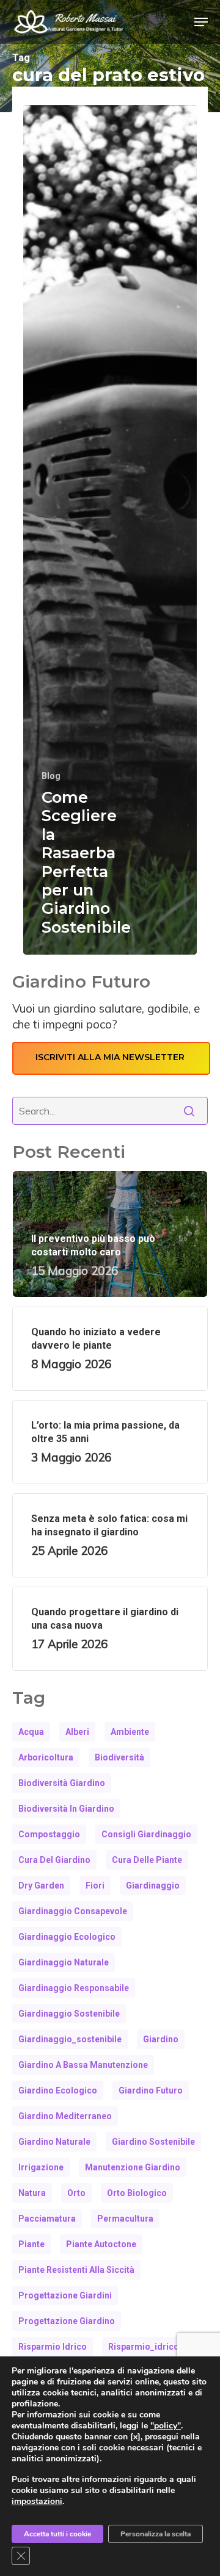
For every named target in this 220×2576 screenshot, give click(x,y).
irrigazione (41, 2167)
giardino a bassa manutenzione (83, 2065)
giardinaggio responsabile (74, 1988)
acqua (31, 1732)
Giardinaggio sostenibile (69, 2014)
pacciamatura (47, 2219)
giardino (161, 2039)
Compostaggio (49, 1834)
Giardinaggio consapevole (73, 1911)
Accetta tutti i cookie (57, 2534)
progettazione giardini (65, 2295)
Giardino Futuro (151, 2090)
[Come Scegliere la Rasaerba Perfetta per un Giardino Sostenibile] (110, 530)
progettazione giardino (67, 2321)
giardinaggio (153, 1885)
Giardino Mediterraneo (65, 2116)
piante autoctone (101, 2244)
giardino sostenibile (153, 2142)
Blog (51, 776)
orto (76, 2193)
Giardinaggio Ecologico (67, 1937)
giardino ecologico (58, 2090)
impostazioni (37, 2502)
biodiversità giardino (62, 1783)
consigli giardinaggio (146, 1834)
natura (32, 2193)
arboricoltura (46, 1757)
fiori (95, 1885)
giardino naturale (54, 2142)
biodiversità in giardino (66, 1809)
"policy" (166, 2426)
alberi (77, 1732)
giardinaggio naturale (64, 1962)
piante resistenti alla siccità (76, 2270)
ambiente (130, 1732)
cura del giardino (54, 1860)
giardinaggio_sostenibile (70, 2039)
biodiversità (119, 1757)
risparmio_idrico (144, 2347)
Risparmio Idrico (53, 2347)
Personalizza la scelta (156, 2534)
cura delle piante (147, 1860)
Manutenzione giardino (133, 2167)
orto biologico (137, 2193)
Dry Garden (41, 1885)
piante (31, 2244)
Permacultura (125, 2219)
